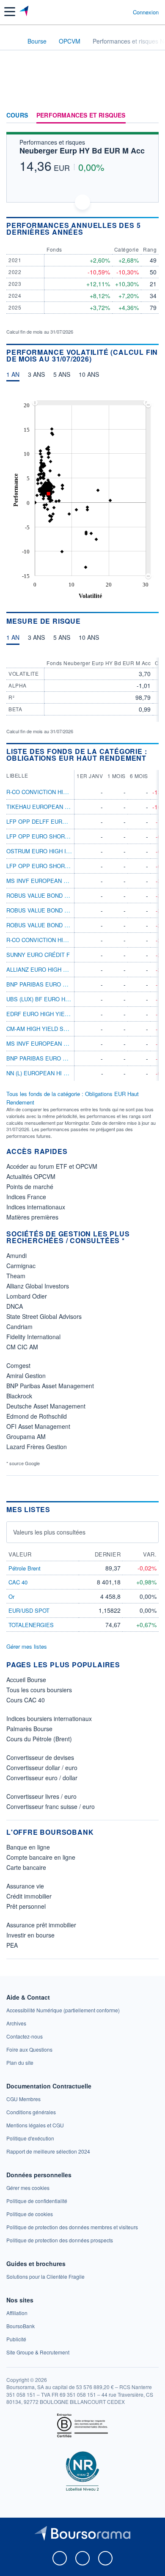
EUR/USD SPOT (29, 1610)
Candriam (19, 1326)
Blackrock (19, 1396)
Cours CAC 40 (26, 1700)
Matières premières (32, 1217)
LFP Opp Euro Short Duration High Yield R (71, 836)
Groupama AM (26, 1436)
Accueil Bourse (26, 1680)
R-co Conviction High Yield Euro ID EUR (66, 792)
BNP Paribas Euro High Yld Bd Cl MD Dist (69, 1058)
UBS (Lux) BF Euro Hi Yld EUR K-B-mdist (64, 999)
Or (11, 1596)
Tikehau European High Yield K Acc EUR (67, 807)
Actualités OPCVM (31, 1176)
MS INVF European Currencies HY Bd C (65, 881)
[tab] (13, 376)
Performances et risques (81, 115)
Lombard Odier (27, 1296)
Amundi (16, 1255)
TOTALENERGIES (31, 1625)
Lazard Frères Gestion (37, 1447)
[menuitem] (90, 403)
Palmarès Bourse (29, 1729)
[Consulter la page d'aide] (123, 12)
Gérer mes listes (27, 1646)
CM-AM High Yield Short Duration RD (62, 1029)
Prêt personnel (26, 1906)
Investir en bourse (30, 1935)
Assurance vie (25, 1886)
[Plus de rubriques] (152, 115)
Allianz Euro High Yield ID (46, 969)
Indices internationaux (36, 1207)
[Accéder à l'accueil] (12, 41)
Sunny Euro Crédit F (38, 955)
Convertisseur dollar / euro (42, 1768)
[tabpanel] (82, 498)
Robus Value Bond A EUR (44, 895)
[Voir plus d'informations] (155, 229)
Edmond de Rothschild (37, 1416)
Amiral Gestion (26, 1376)
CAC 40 (18, 1582)
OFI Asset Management (38, 1426)
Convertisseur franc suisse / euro (51, 1806)
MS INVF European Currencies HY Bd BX (67, 1043)
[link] (63, 2010)
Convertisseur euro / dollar (42, 1778)
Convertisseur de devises (40, 1757)
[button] (10, 12)
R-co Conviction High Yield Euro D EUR (66, 940)
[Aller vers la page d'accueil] (25, 12)
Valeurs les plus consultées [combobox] (49, 1532)
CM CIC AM (22, 1347)
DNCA (15, 1306)
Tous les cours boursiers (39, 1690)
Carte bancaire (26, 1867)
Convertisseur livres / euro (41, 1796)
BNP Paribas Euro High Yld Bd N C (58, 984)
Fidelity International (33, 1337)
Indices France (26, 1197)
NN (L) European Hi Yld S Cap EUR (56, 1073)
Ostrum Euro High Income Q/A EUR (59, 851)
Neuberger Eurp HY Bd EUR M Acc (82, 151)
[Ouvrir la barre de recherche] (111, 12)
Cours (17, 115)
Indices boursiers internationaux (49, 1718)
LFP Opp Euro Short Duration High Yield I (70, 866)
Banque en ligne (28, 1847)
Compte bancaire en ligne (41, 1857)
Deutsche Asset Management (46, 1406)
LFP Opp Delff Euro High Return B (59, 821)
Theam (16, 1276)
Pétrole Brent (25, 1568)
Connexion (146, 12)
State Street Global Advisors (44, 1316)
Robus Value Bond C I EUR (45, 910)
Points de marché (30, 1187)
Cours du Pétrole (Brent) (39, 1739)
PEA (12, 1945)
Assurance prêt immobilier (41, 1925)
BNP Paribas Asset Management (50, 1386)
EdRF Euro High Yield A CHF (48, 1014)
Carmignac (21, 1266)
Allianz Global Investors (38, 1286)
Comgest (18, 1365)
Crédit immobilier (29, 1896)
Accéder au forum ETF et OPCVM (52, 1166)
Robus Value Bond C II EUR (46, 925)
